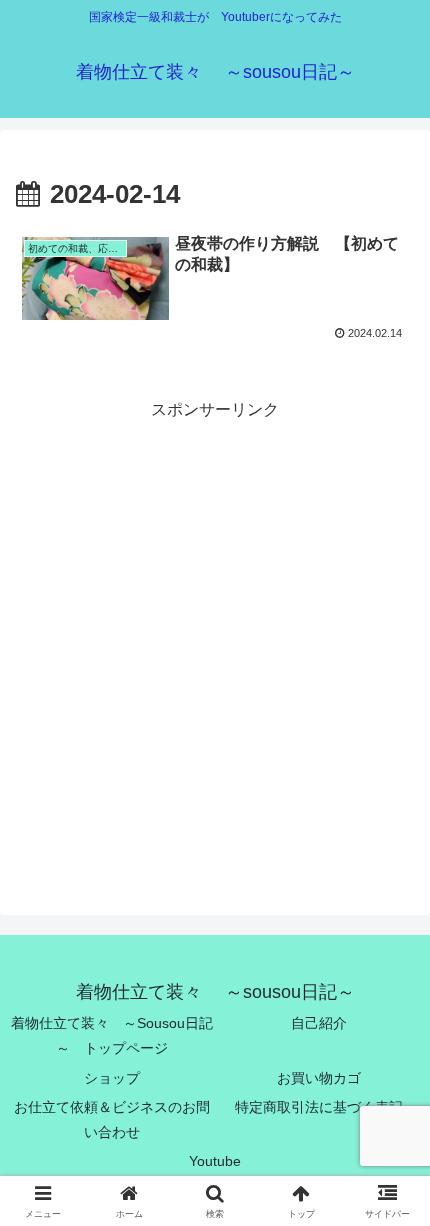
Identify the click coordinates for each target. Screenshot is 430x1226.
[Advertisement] (215, 639)
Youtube (215, 1161)
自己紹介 (319, 1023)
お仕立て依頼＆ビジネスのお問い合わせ (112, 1119)
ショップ (112, 1078)
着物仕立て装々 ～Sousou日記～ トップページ (112, 1035)
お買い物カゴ (319, 1078)
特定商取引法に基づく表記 (319, 1107)
